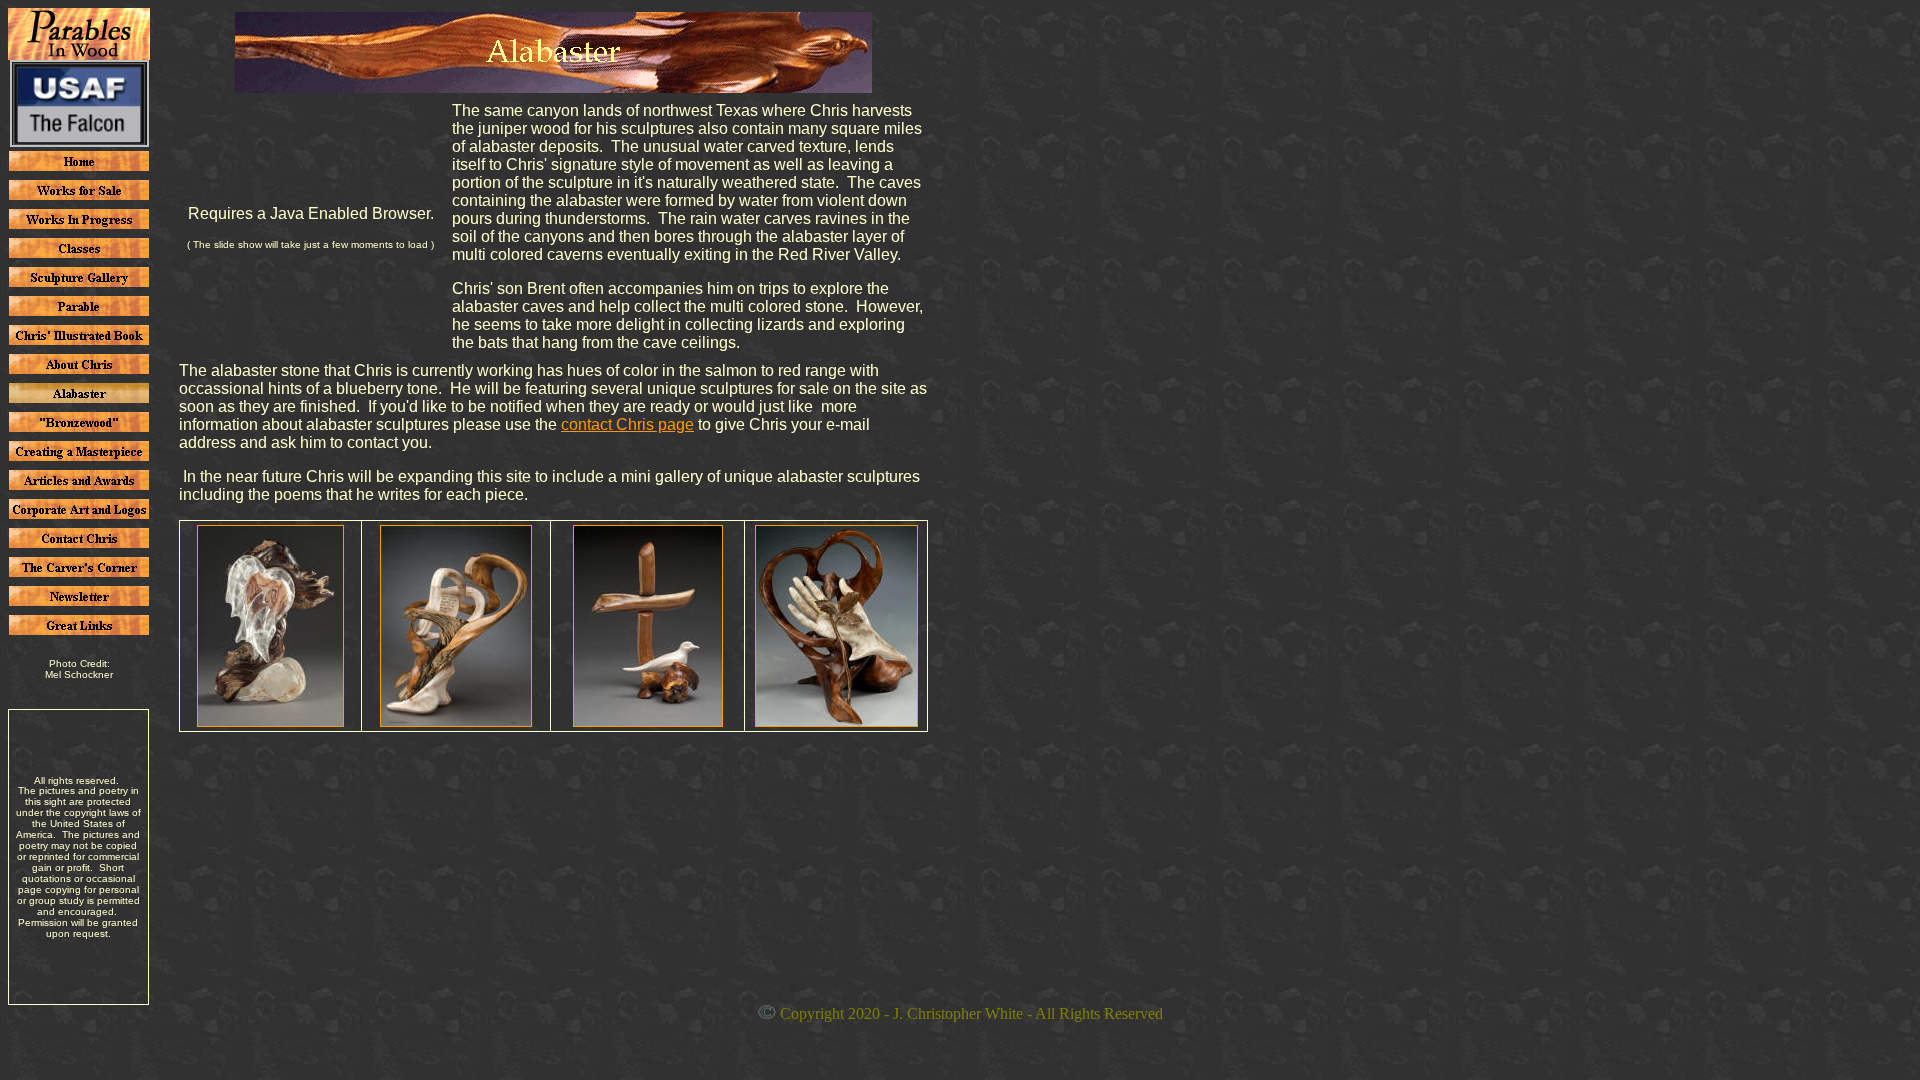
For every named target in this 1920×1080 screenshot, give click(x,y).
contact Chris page (627, 424)
